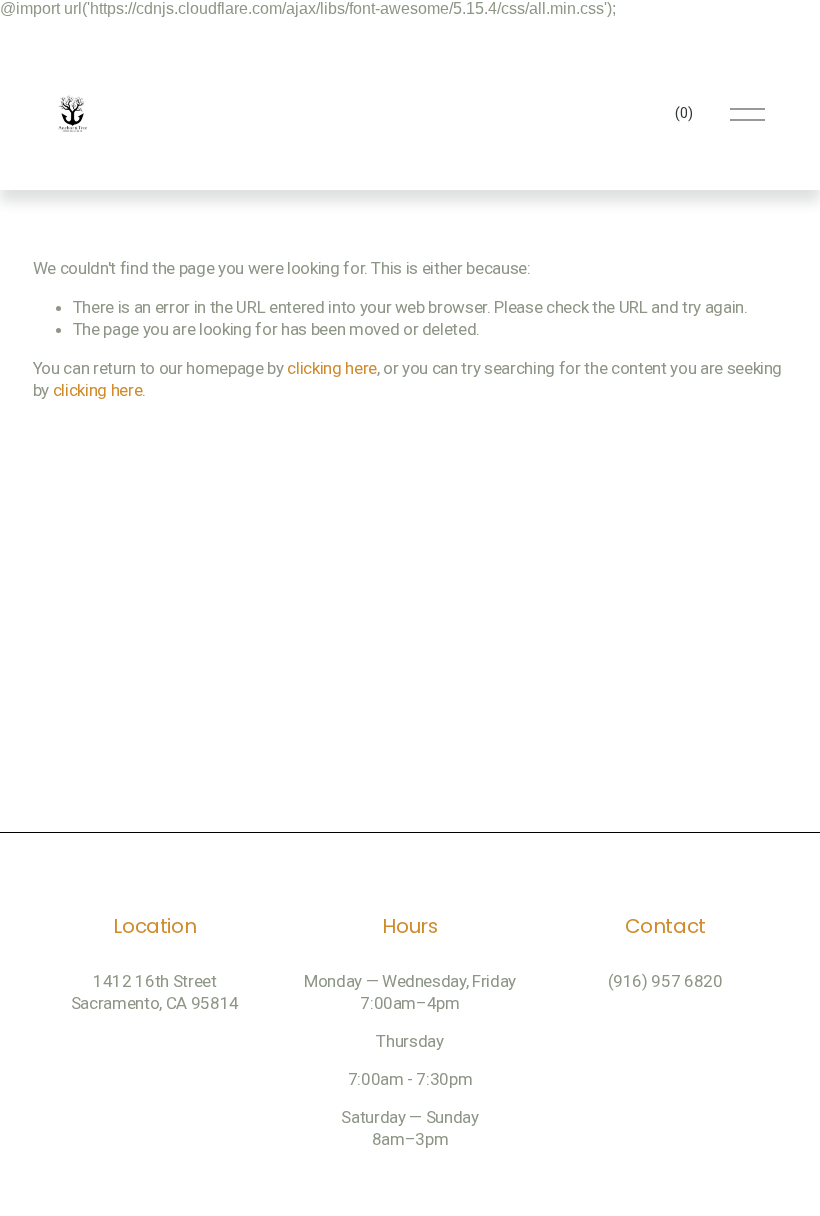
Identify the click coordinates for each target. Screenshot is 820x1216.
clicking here (332, 368)
